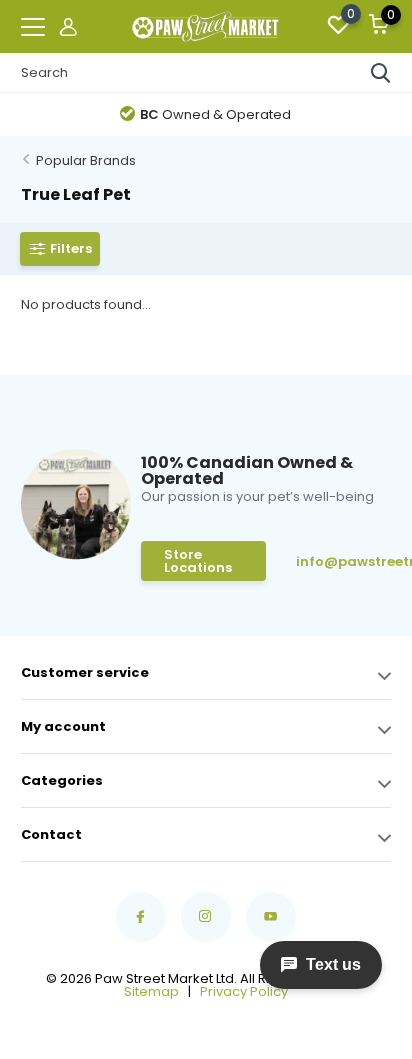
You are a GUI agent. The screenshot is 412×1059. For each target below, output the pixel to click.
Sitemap (151, 991)
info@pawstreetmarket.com (343, 561)
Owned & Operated (215, 114)
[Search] (381, 73)
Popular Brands (86, 160)
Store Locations (198, 561)
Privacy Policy (244, 991)
